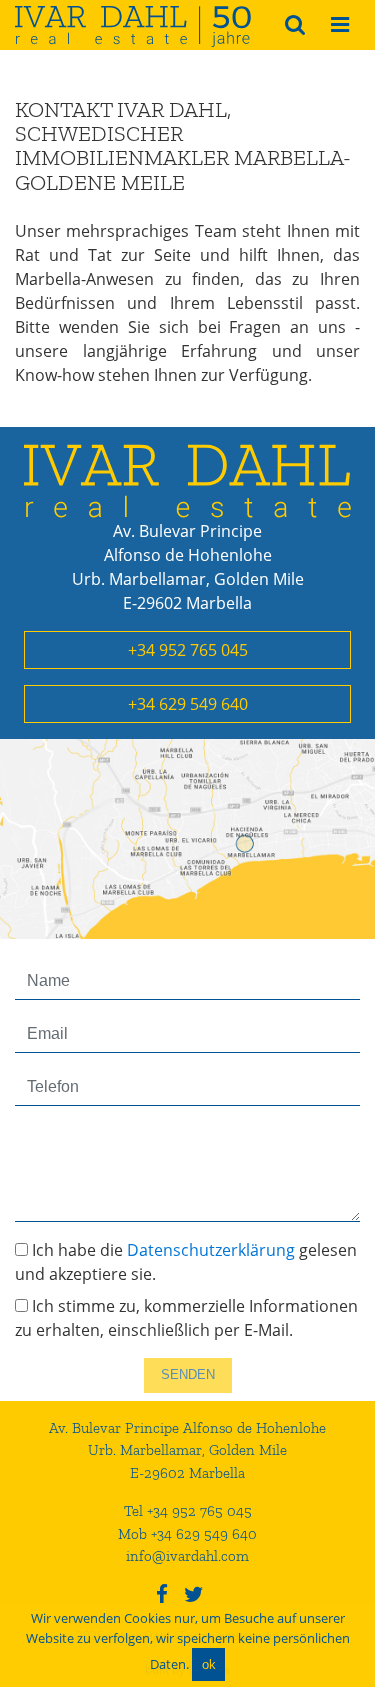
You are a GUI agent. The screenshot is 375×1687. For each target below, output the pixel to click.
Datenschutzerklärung (211, 1250)
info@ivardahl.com (187, 1556)
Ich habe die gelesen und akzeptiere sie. (186, 1262)
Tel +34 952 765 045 (188, 1511)
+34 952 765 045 (188, 650)
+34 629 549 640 (188, 704)
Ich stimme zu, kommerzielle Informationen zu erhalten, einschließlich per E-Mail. (186, 1318)
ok (209, 1664)
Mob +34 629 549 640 (187, 1534)
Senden (188, 1374)
